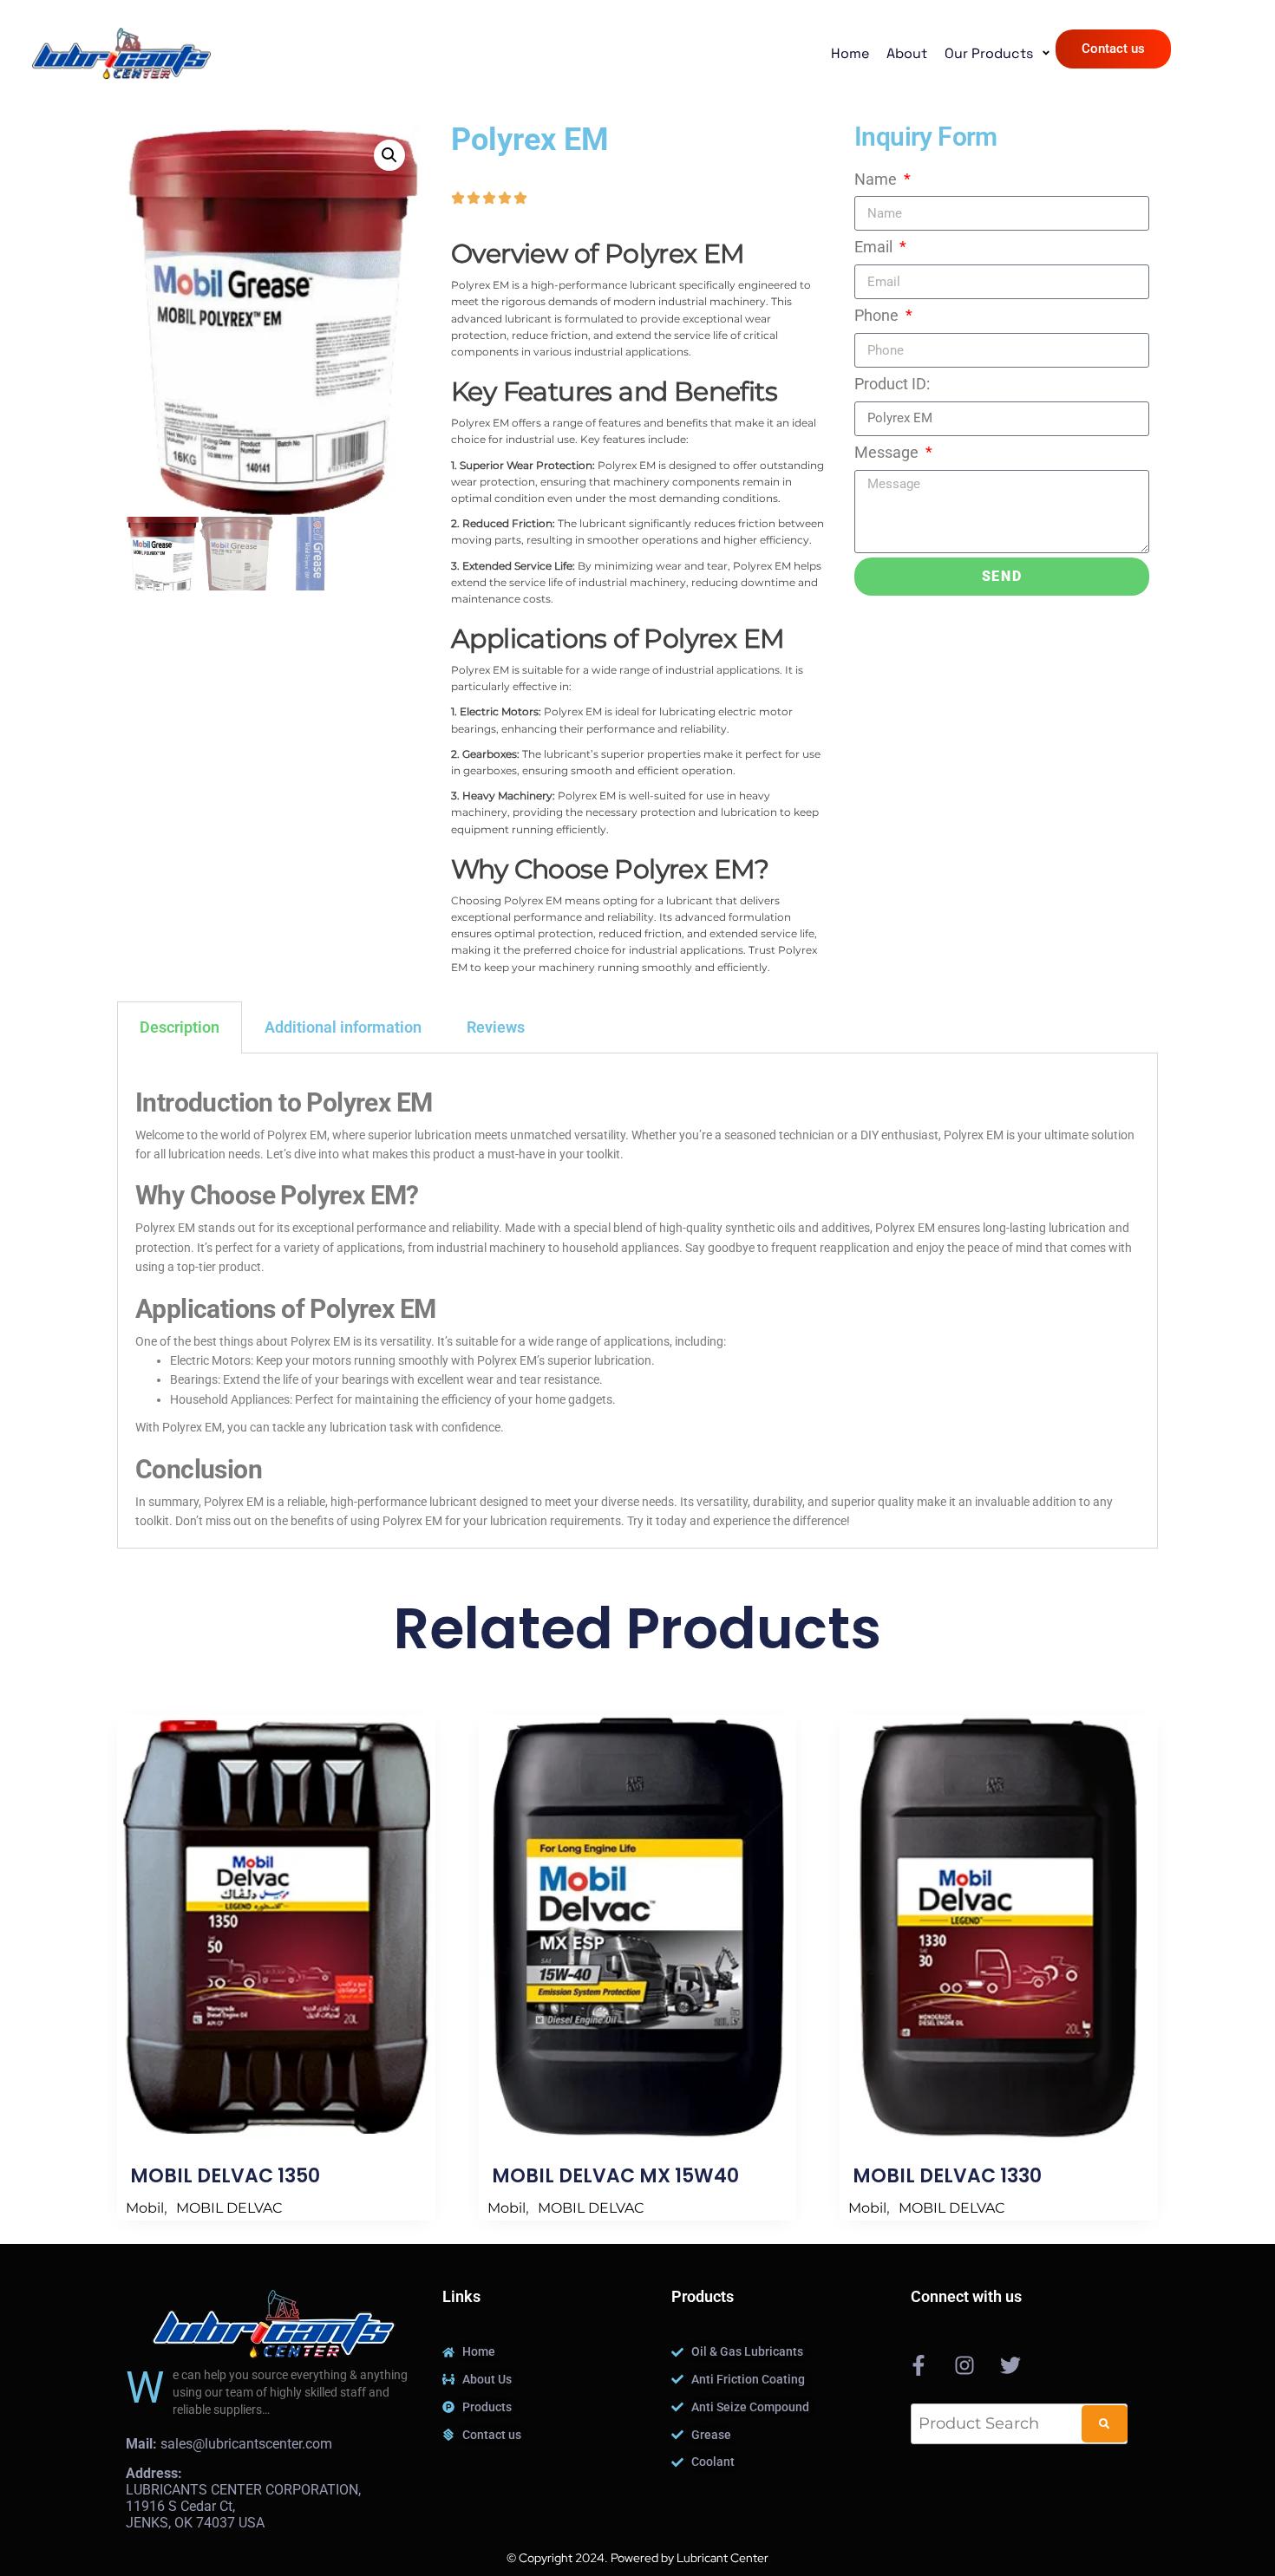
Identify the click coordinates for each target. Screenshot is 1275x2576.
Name (877, 179)
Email (875, 247)
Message (888, 452)
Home (850, 53)
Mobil (145, 2208)
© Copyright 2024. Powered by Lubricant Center (637, 2558)
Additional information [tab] (343, 1027)
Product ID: (892, 384)
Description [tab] (180, 1027)
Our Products (989, 54)
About (907, 53)
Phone (878, 315)
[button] (389, 155)
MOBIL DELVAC (229, 2208)
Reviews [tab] (496, 1027)
